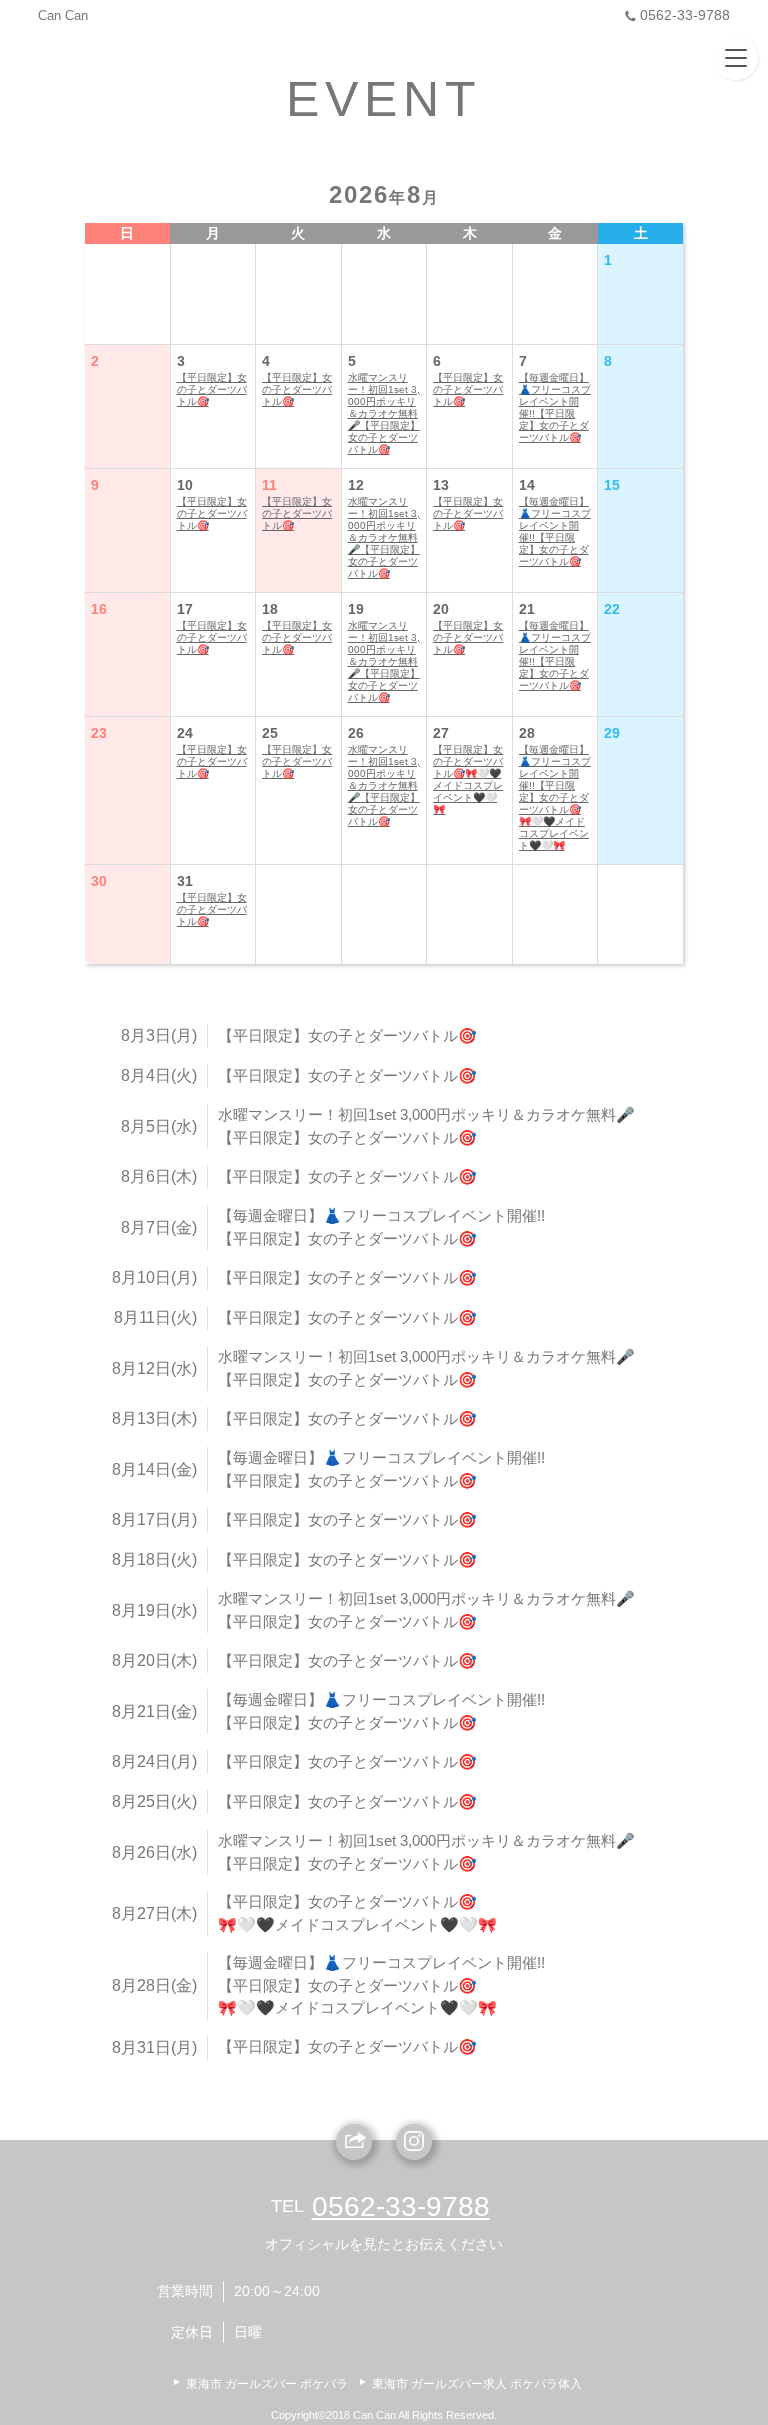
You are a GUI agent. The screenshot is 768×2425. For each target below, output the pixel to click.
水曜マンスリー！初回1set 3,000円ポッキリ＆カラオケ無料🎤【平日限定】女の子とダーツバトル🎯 (384, 413)
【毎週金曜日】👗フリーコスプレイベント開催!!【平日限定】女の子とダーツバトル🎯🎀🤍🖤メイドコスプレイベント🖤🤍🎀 (555, 797)
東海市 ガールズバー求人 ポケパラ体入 (477, 2384)
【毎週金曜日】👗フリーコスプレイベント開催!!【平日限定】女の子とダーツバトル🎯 (555, 407)
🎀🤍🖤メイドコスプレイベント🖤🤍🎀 (357, 1924)
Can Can (63, 15)
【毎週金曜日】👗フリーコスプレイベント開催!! (381, 1215)
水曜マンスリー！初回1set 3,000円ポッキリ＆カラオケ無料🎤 (426, 1114)
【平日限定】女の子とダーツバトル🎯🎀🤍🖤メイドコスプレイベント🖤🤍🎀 (468, 779)
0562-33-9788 (685, 15)
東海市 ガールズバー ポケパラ (267, 2384)
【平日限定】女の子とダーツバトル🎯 (212, 389)
